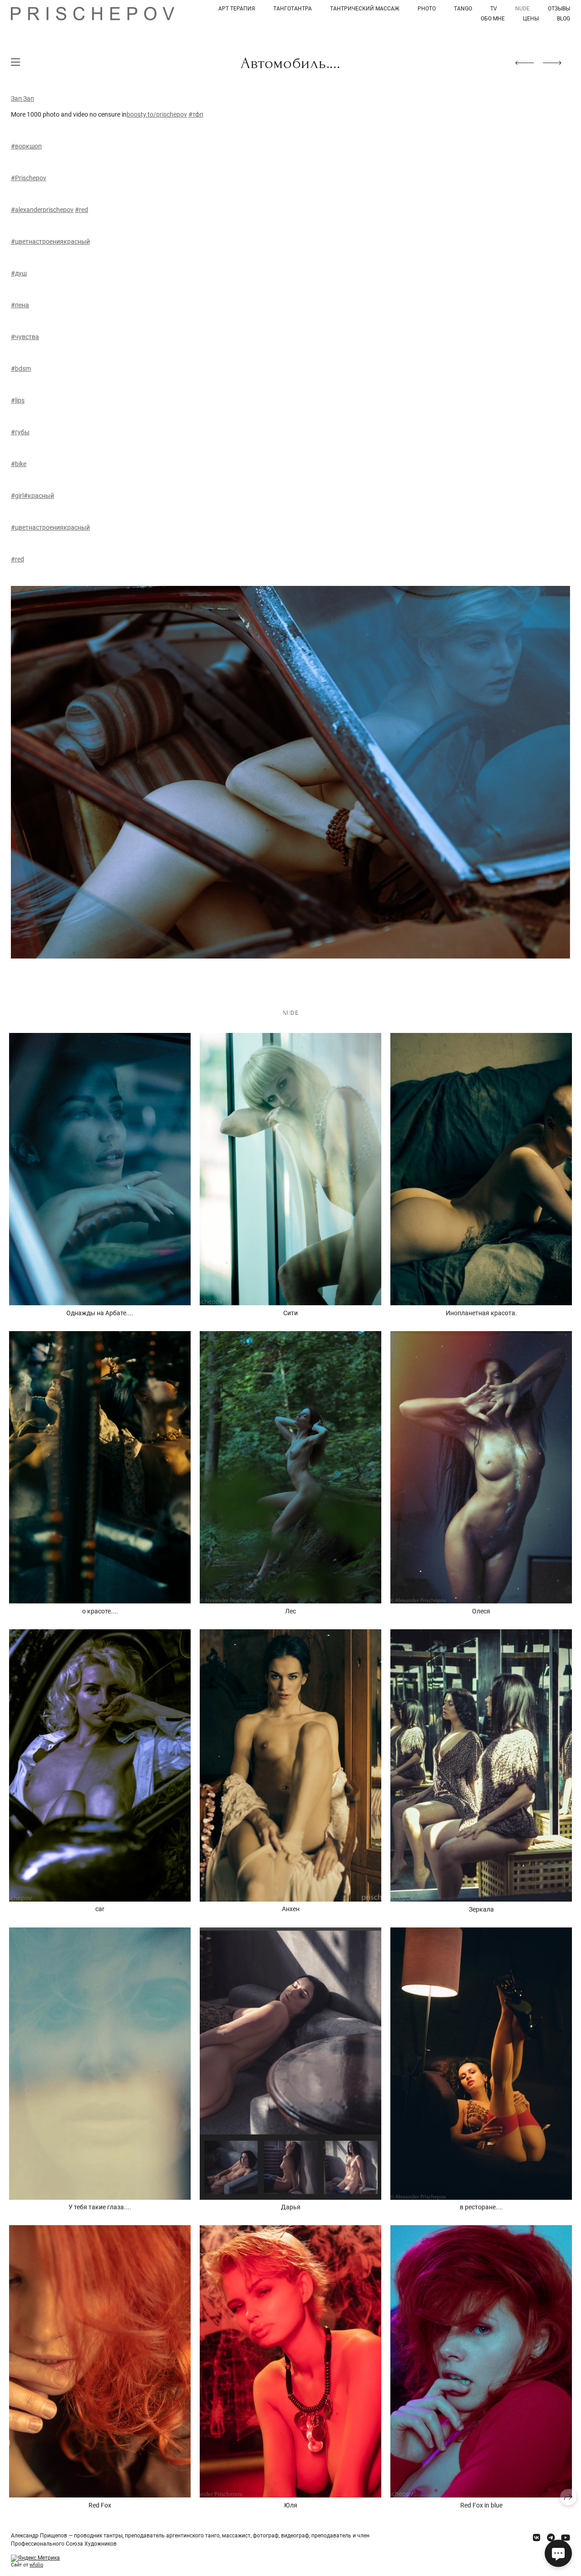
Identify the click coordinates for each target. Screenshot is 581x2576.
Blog (564, 19)
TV (494, 9)
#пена (20, 305)
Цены (531, 19)
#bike (19, 464)
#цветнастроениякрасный (50, 241)
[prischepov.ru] (93, 13)
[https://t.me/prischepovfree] (551, 2538)
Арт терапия (237, 9)
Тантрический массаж (365, 9)
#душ (19, 273)
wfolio (36, 2565)
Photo (427, 9)
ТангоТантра (293, 9)
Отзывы (559, 9)
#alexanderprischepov (42, 210)
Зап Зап (22, 98)
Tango (463, 9)
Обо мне (493, 19)
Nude (522, 9)
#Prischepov (29, 178)
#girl (17, 496)
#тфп (196, 114)
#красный (39, 496)
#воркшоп (26, 146)
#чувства (25, 337)
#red (81, 210)
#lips (18, 400)
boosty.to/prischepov (157, 114)
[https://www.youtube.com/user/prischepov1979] (566, 2538)
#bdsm (21, 369)
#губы (20, 432)
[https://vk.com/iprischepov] (537, 2538)
